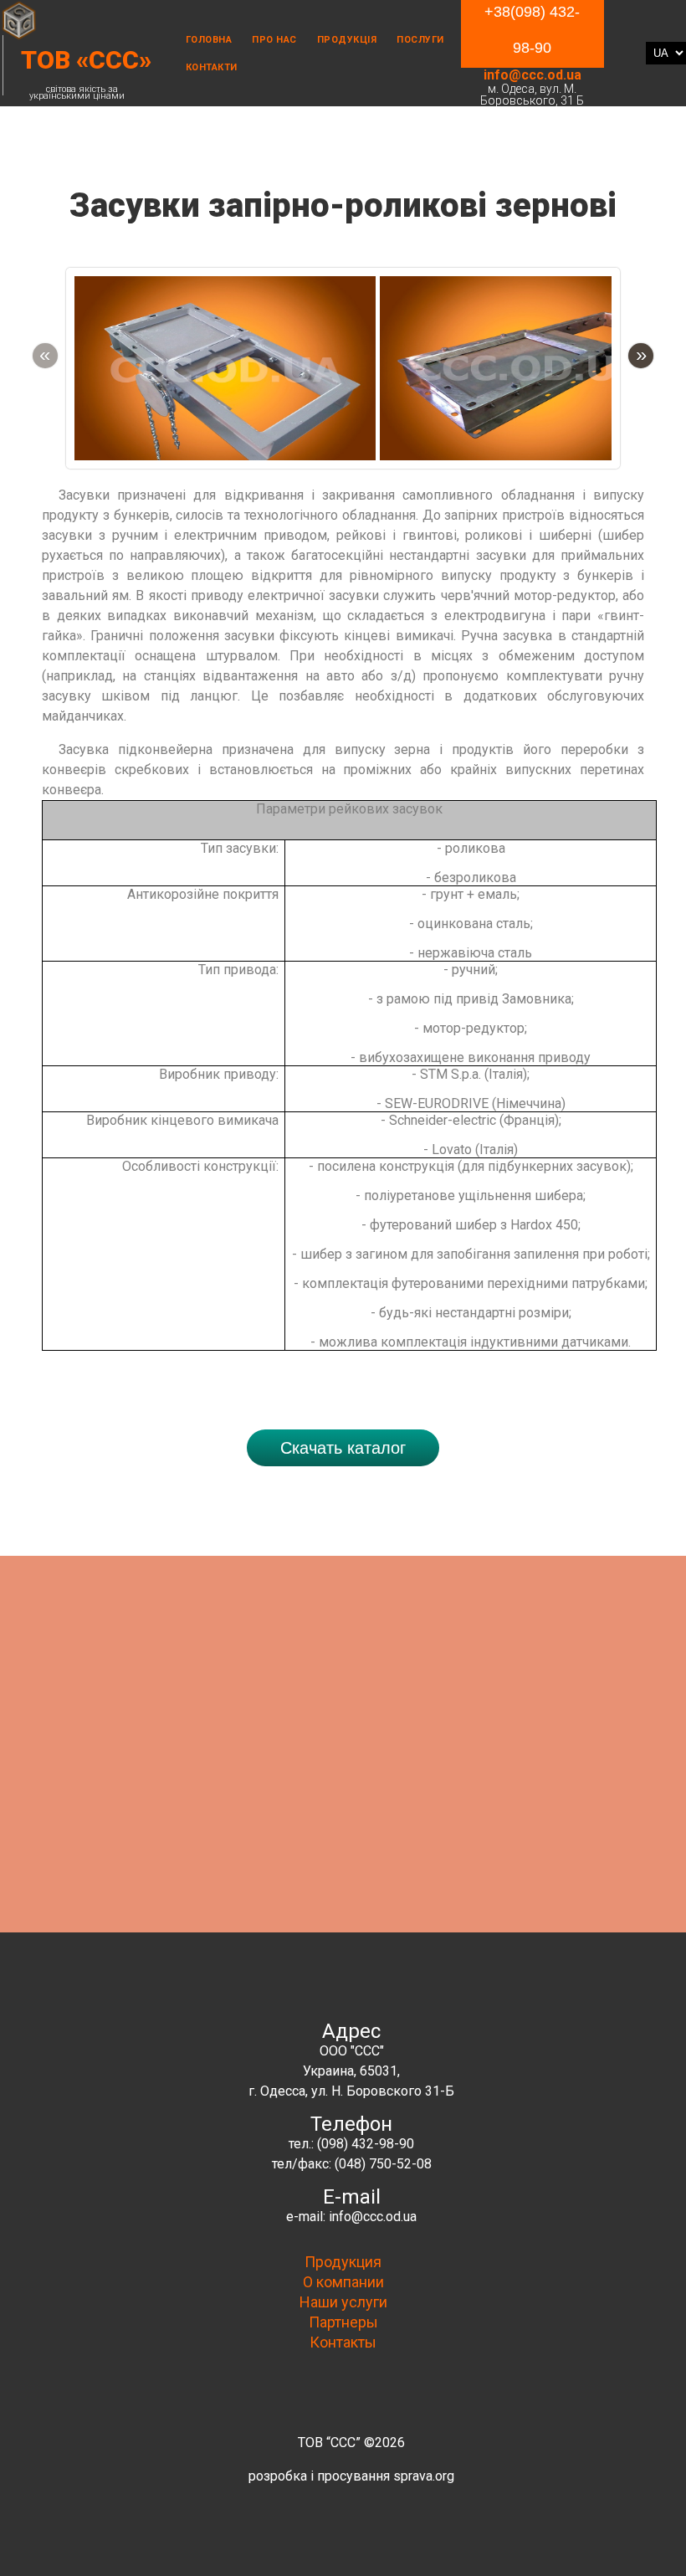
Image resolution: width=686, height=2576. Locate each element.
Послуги (420, 40)
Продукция (343, 2262)
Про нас (274, 40)
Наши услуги (343, 2302)
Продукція (347, 40)
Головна (209, 40)
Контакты (343, 2342)
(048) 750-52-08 (383, 2164)
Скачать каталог (343, 1448)
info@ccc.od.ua (532, 75)
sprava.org (424, 2476)
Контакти (212, 67)
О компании (343, 2282)
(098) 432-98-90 (366, 2144)
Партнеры (343, 2322)
